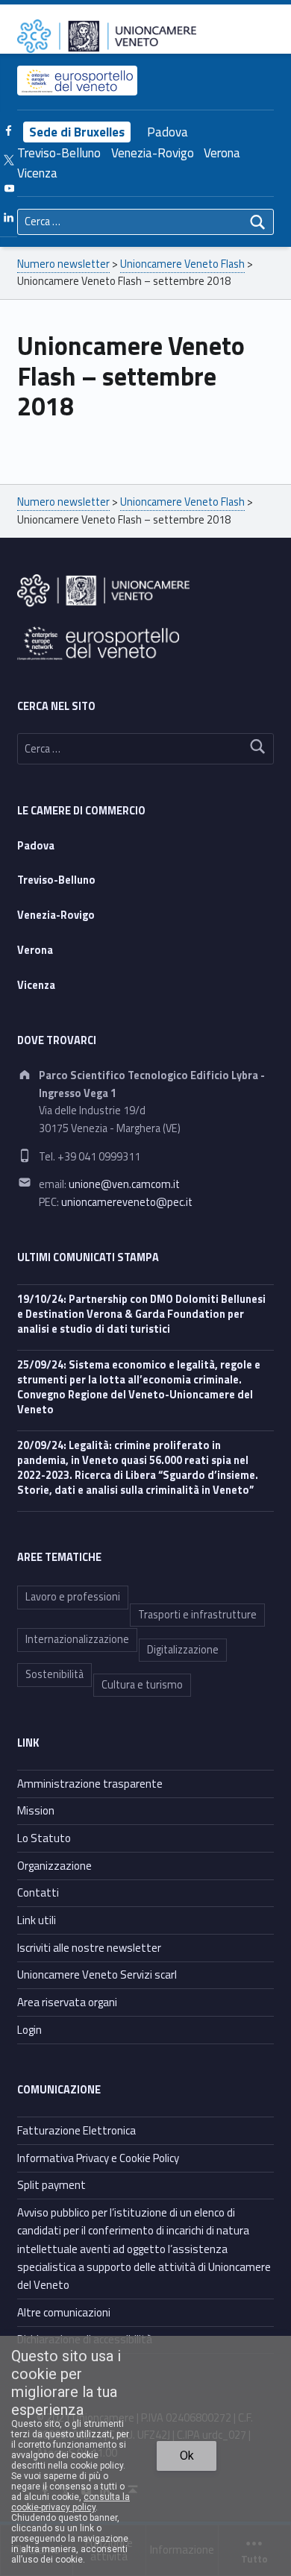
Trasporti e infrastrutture (197, 1615)
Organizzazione (54, 1866)
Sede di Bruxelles (77, 132)
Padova (168, 132)
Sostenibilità (54, 1674)
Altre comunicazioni (64, 2312)
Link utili (37, 1920)
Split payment (51, 2185)
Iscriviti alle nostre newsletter (89, 1948)
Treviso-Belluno (59, 153)
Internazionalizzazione (77, 1639)
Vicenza (37, 173)
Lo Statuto (44, 1838)
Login (29, 2030)
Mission (36, 1810)
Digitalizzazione (183, 1650)
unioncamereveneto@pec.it (127, 1202)
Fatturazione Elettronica (76, 2130)
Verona (222, 153)
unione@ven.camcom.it (124, 1184)
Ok (187, 2456)
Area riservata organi (67, 2002)
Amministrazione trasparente (90, 1784)
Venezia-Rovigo (153, 153)
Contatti (38, 1892)
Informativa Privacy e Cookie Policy (98, 2158)
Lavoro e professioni (73, 1597)
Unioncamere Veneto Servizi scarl (97, 1975)
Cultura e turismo (142, 1685)
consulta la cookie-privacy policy (71, 2502)
